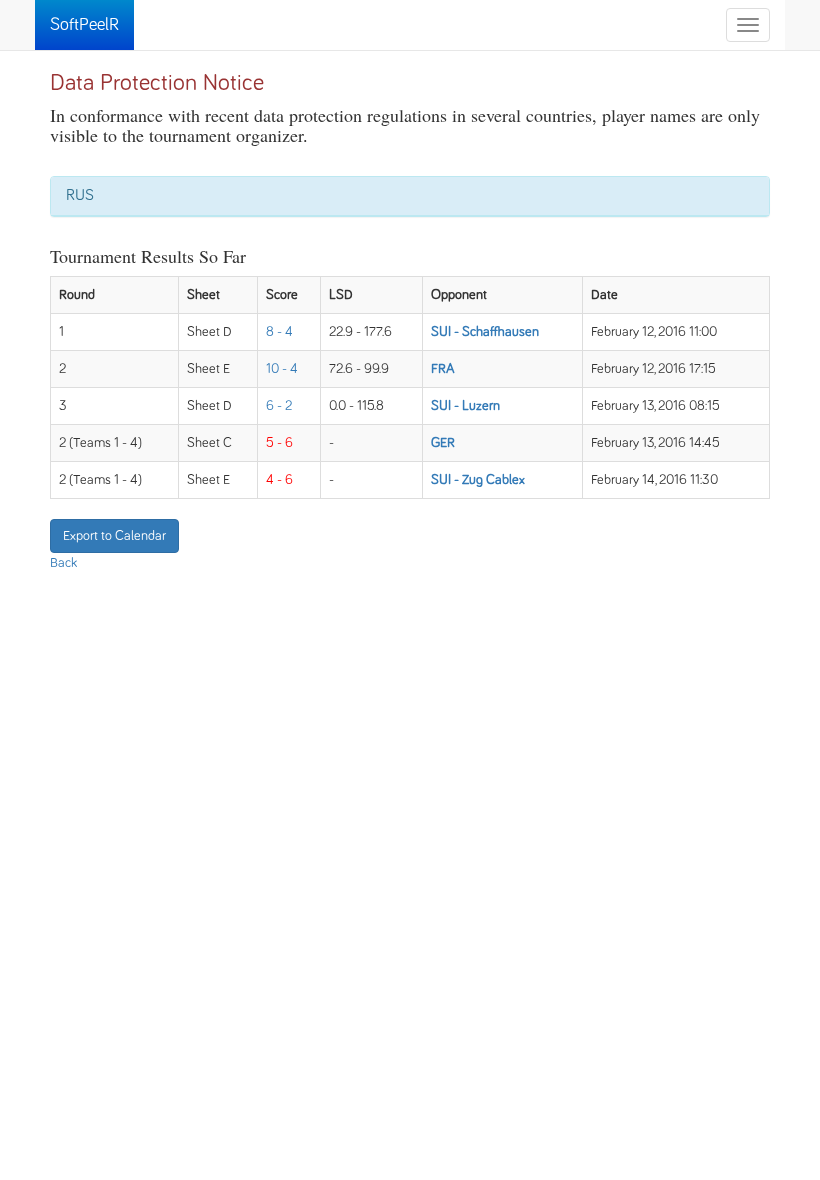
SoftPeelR (84, 25)
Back (63, 563)
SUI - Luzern (465, 406)
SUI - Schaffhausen (485, 332)
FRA (443, 369)
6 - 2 (279, 406)
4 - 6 (279, 480)
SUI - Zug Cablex (478, 480)
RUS (80, 195)
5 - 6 (279, 443)
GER (443, 443)
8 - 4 (279, 332)
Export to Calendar (114, 536)
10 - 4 (282, 369)
